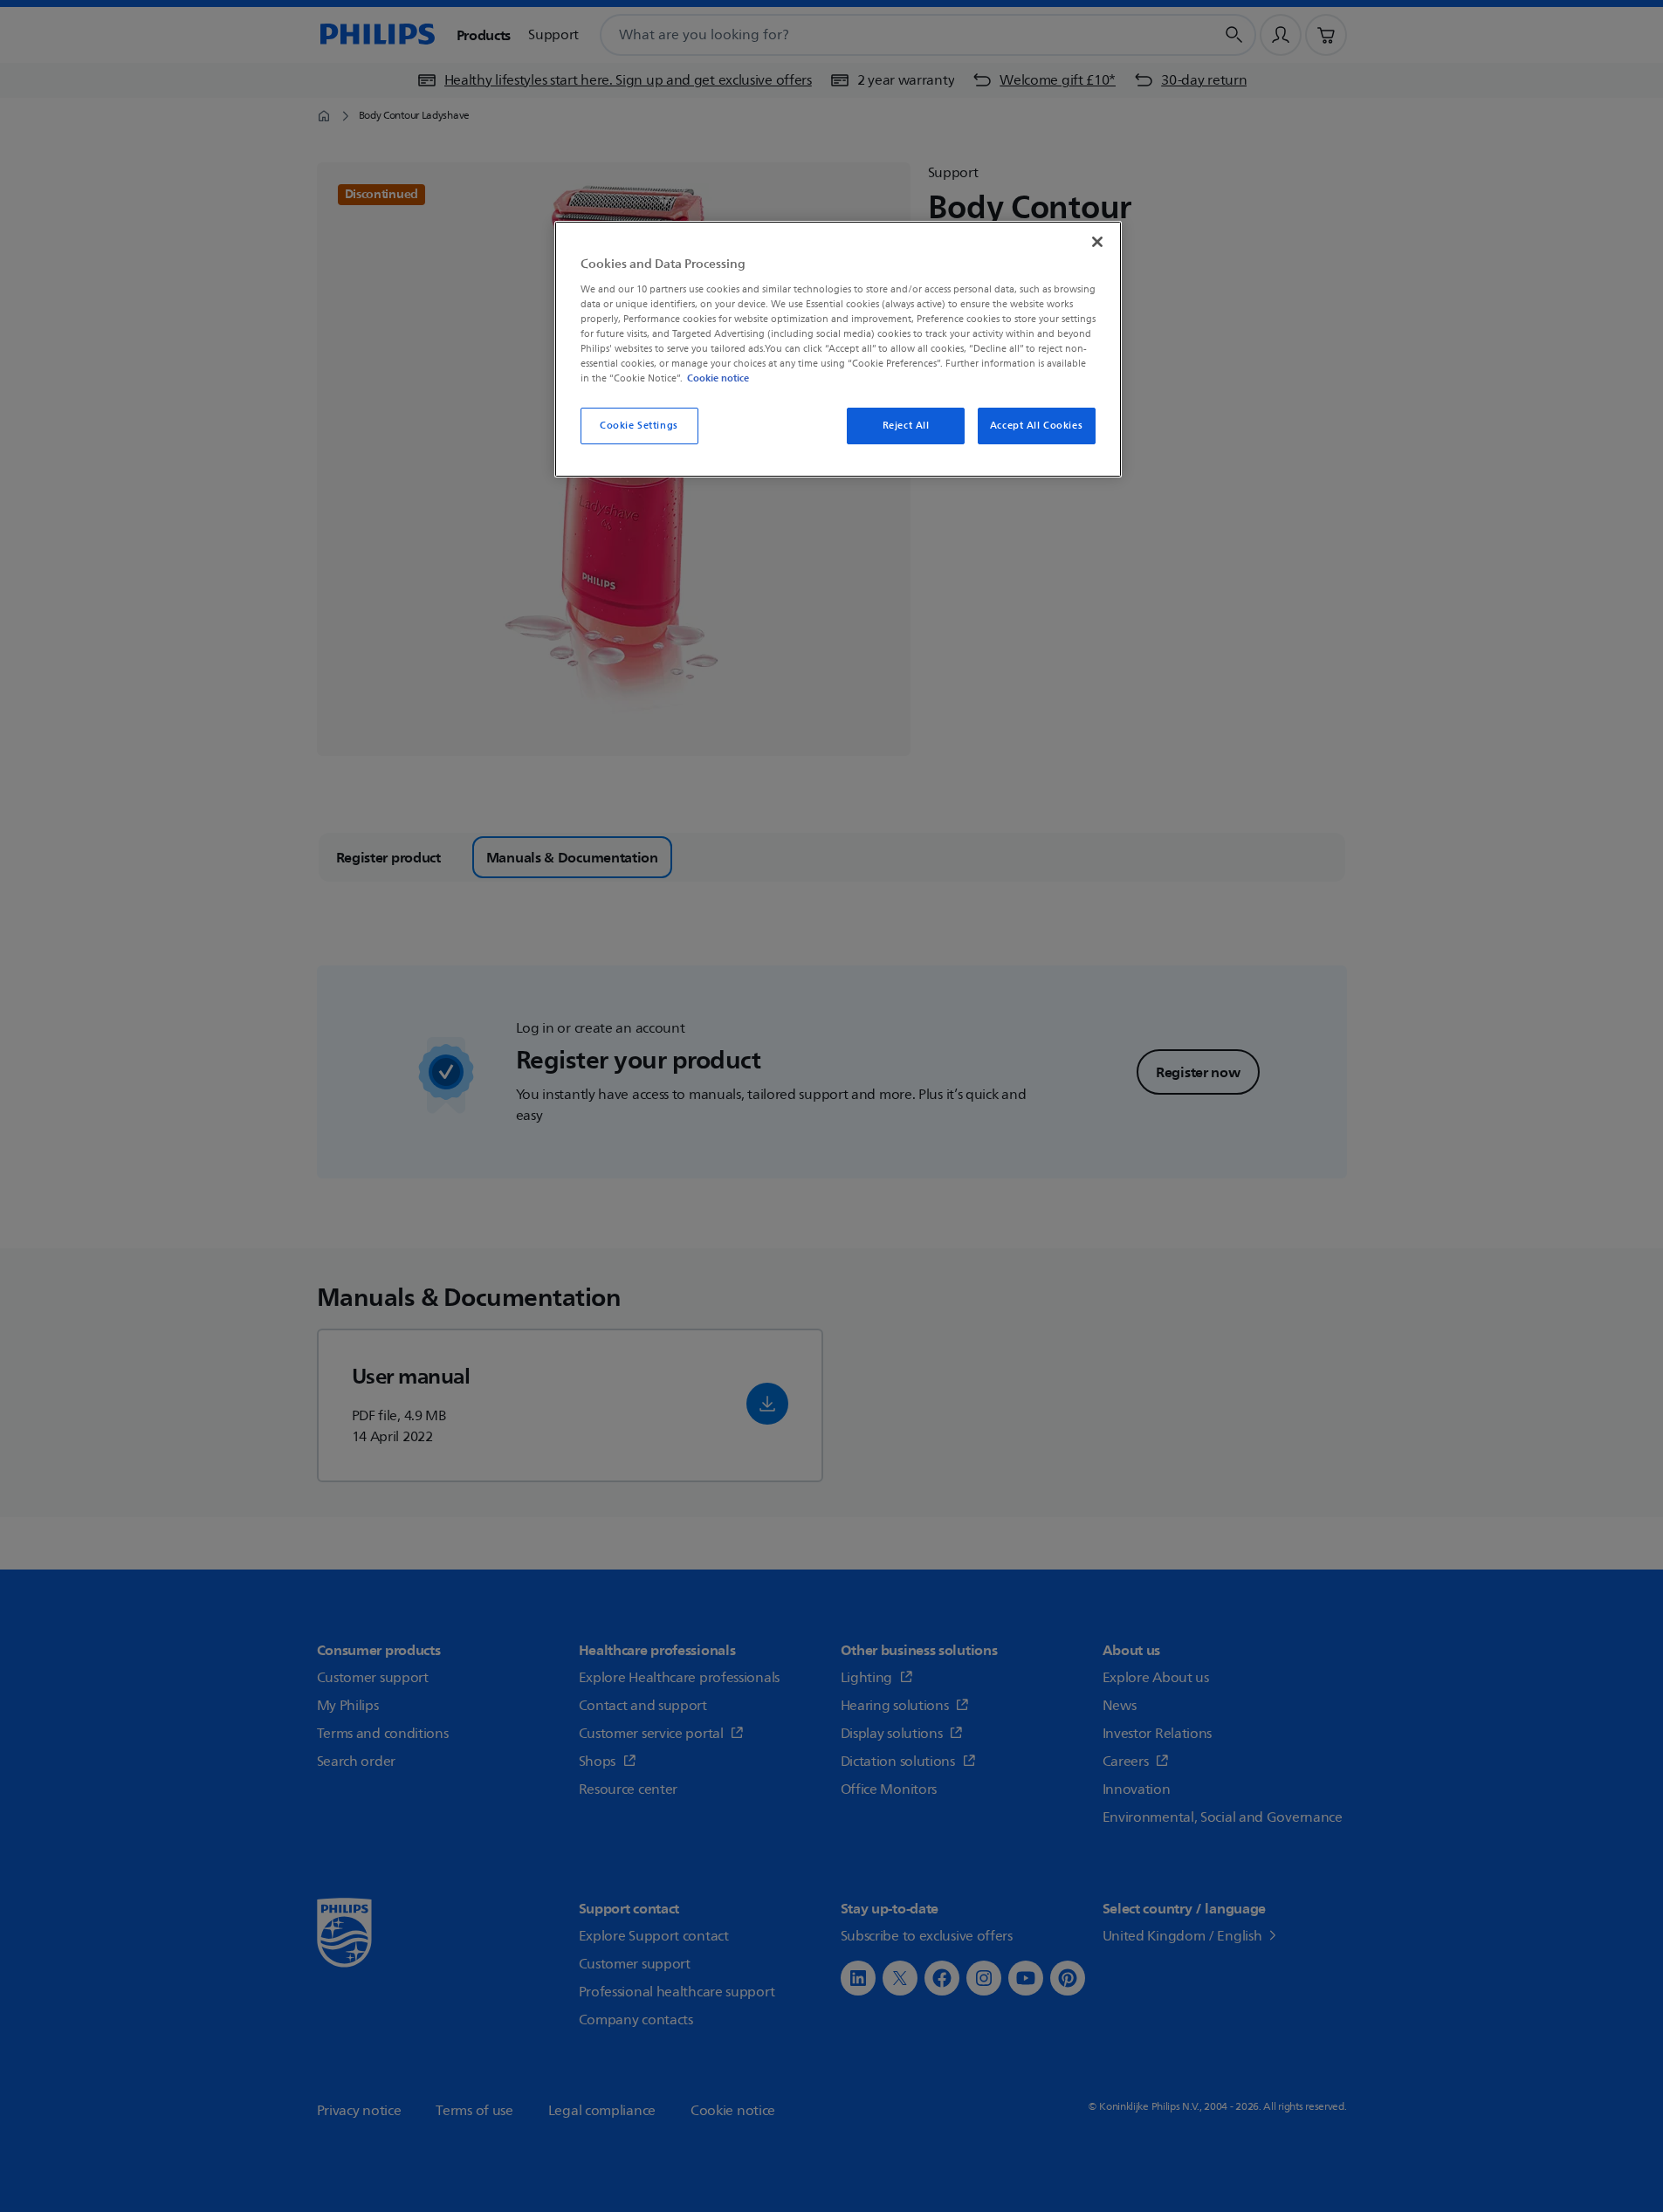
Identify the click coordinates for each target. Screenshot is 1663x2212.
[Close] (1097, 242)
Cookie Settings (639, 426)
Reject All (906, 426)
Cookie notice (718, 378)
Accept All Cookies (1036, 426)
